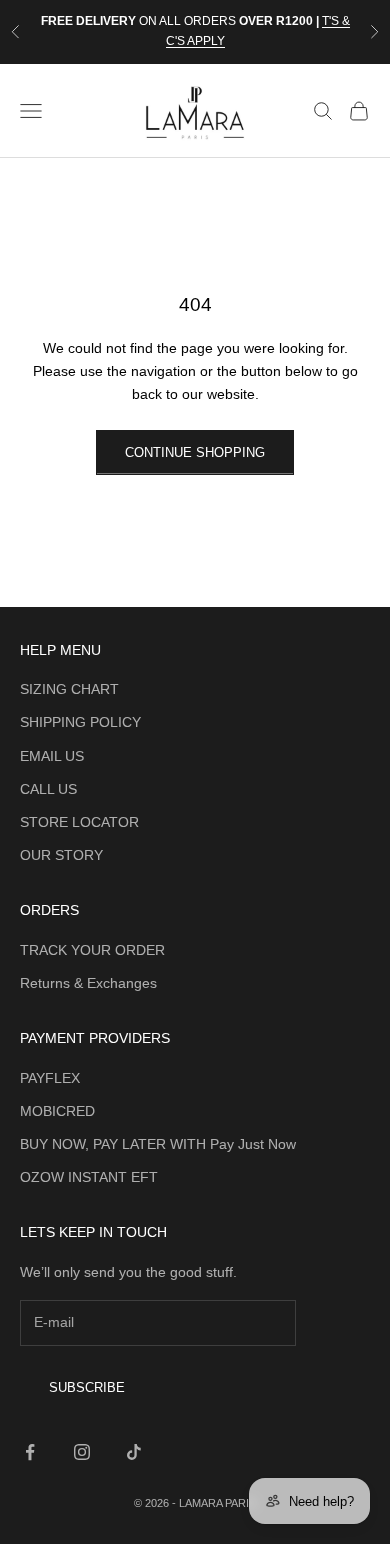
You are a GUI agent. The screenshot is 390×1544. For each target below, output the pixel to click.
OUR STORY (61, 855)
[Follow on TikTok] (134, 1452)
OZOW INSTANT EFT (89, 1177)
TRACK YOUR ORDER (92, 950)
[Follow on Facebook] (30, 1452)
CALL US (48, 789)
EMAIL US (52, 756)
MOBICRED (57, 1111)
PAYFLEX (50, 1078)
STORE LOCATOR (79, 822)
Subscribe (87, 1387)
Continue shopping (195, 452)
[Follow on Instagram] (82, 1452)
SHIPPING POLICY (80, 722)
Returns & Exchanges (88, 983)
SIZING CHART (69, 689)
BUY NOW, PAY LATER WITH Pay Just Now (158, 1144)
